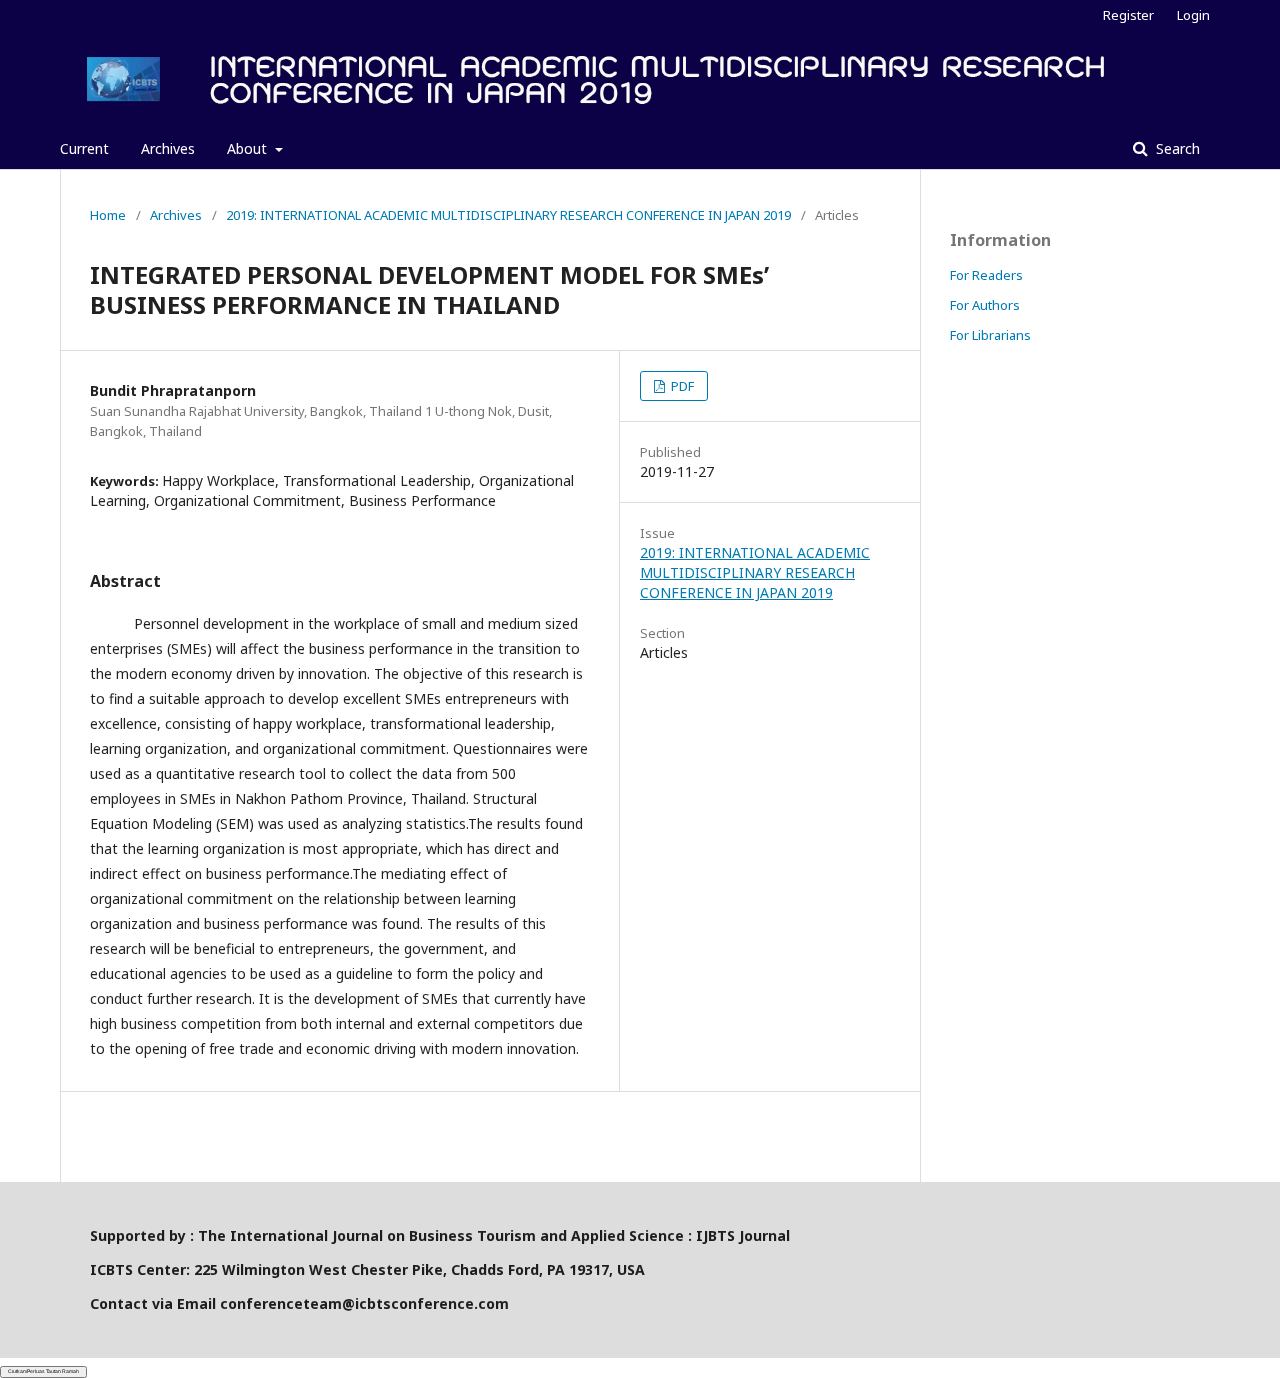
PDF (681, 386)
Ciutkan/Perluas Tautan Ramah (43, 1371)
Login (1193, 15)
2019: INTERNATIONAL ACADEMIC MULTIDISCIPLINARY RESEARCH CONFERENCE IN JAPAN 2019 (508, 215)
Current (84, 148)
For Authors (985, 305)
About (249, 148)
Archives (168, 148)
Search (1176, 148)
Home (108, 215)
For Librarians (990, 335)
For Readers (986, 275)
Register (1128, 15)
